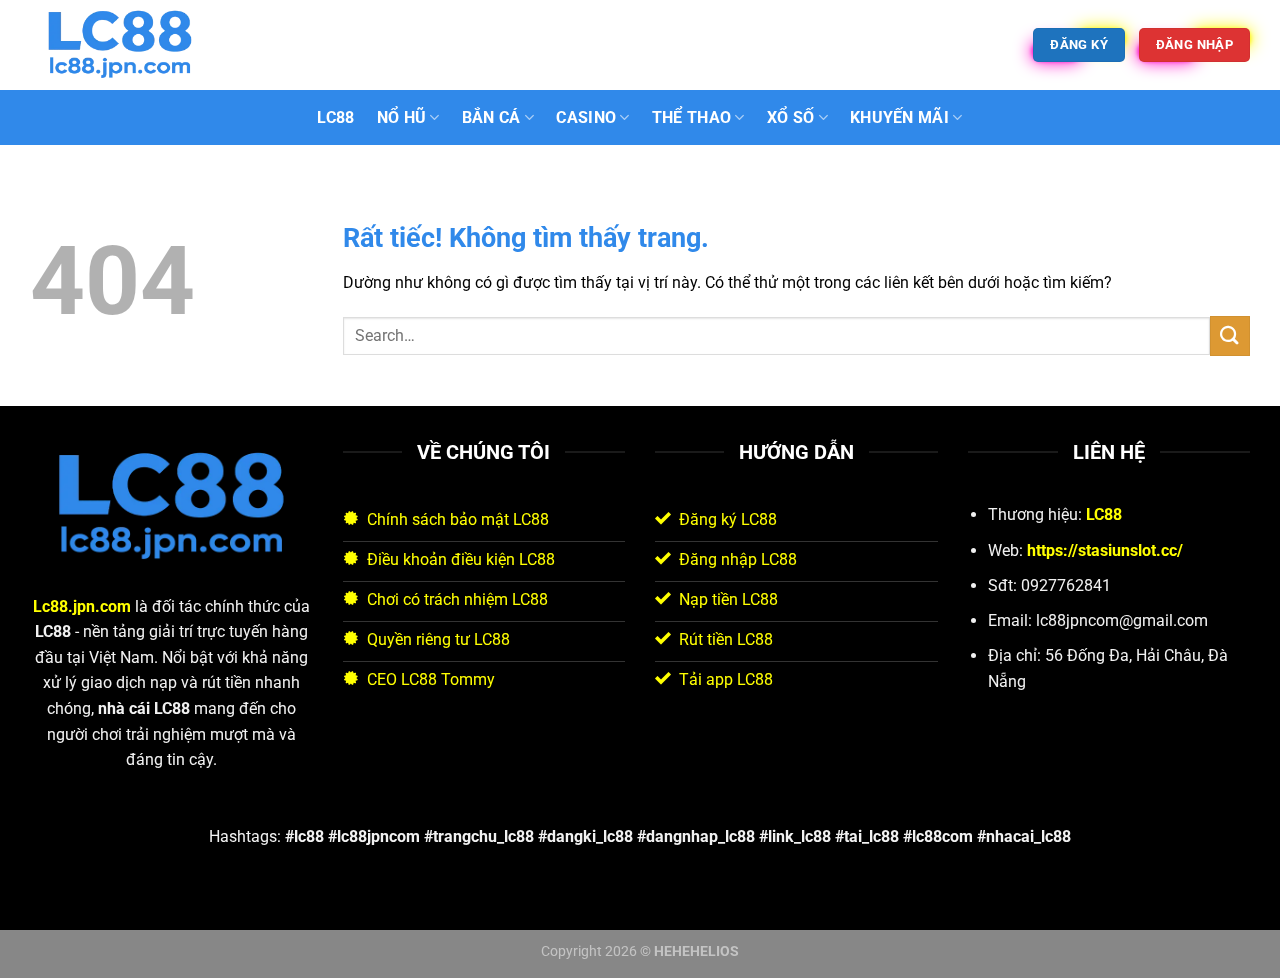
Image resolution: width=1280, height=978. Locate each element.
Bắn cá (491, 117)
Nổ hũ (402, 117)
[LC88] (130, 45)
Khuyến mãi (899, 117)
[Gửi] (1230, 335)
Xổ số (791, 117)
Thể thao (692, 117)
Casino (586, 117)
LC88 (335, 117)
